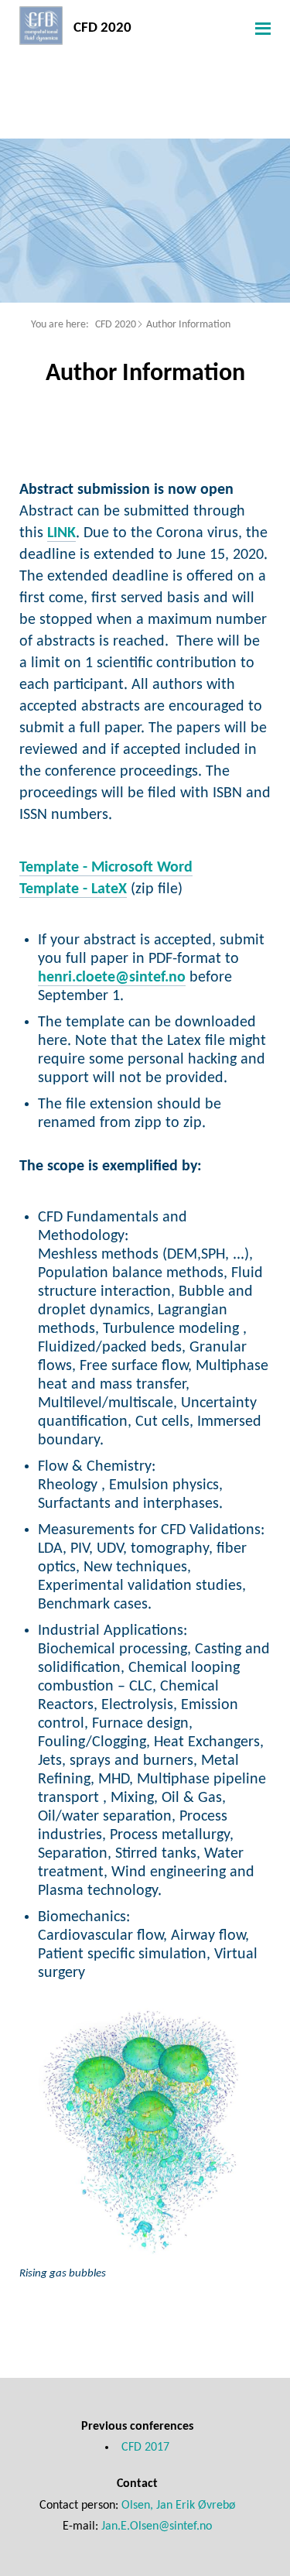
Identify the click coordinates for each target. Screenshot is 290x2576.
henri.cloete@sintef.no (112, 978)
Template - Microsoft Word (106, 868)
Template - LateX (73, 889)
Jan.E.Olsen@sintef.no (157, 2526)
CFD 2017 (145, 2448)
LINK (61, 533)
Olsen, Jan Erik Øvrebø (178, 2506)
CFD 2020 (116, 325)
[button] (261, 28)
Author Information (188, 325)
